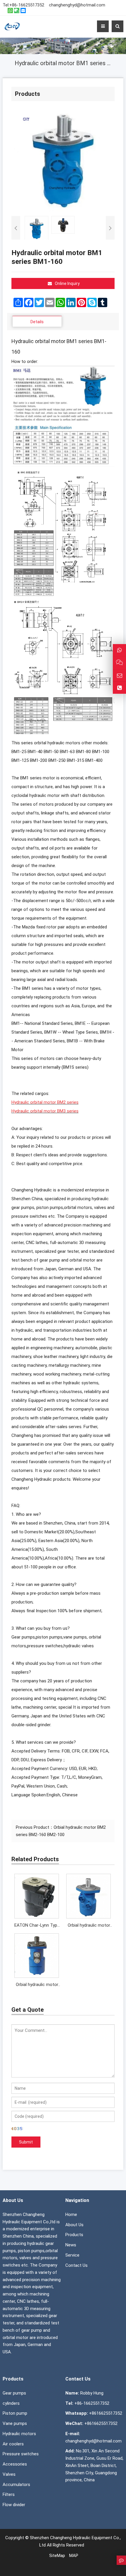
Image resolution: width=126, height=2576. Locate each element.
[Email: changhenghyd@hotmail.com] (119, 675)
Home (71, 2215)
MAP (74, 2556)
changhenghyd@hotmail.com (77, 5)
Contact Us (76, 2265)
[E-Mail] (23, 11)
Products (74, 2235)
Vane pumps (15, 2423)
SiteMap (57, 2556)
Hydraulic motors (19, 2434)
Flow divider (14, 2505)
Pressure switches (21, 2454)
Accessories (15, 2464)
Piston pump (15, 2413)
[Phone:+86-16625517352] (119, 688)
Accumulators (16, 2485)
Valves (9, 2474)
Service (72, 2255)
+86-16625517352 (27, 5)
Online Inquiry (67, 283)
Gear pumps (14, 2393)
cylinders (11, 2403)
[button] (63, 39)
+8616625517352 (106, 2413)
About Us (74, 2225)
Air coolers (13, 2444)
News (71, 2245)
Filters (9, 2494)
